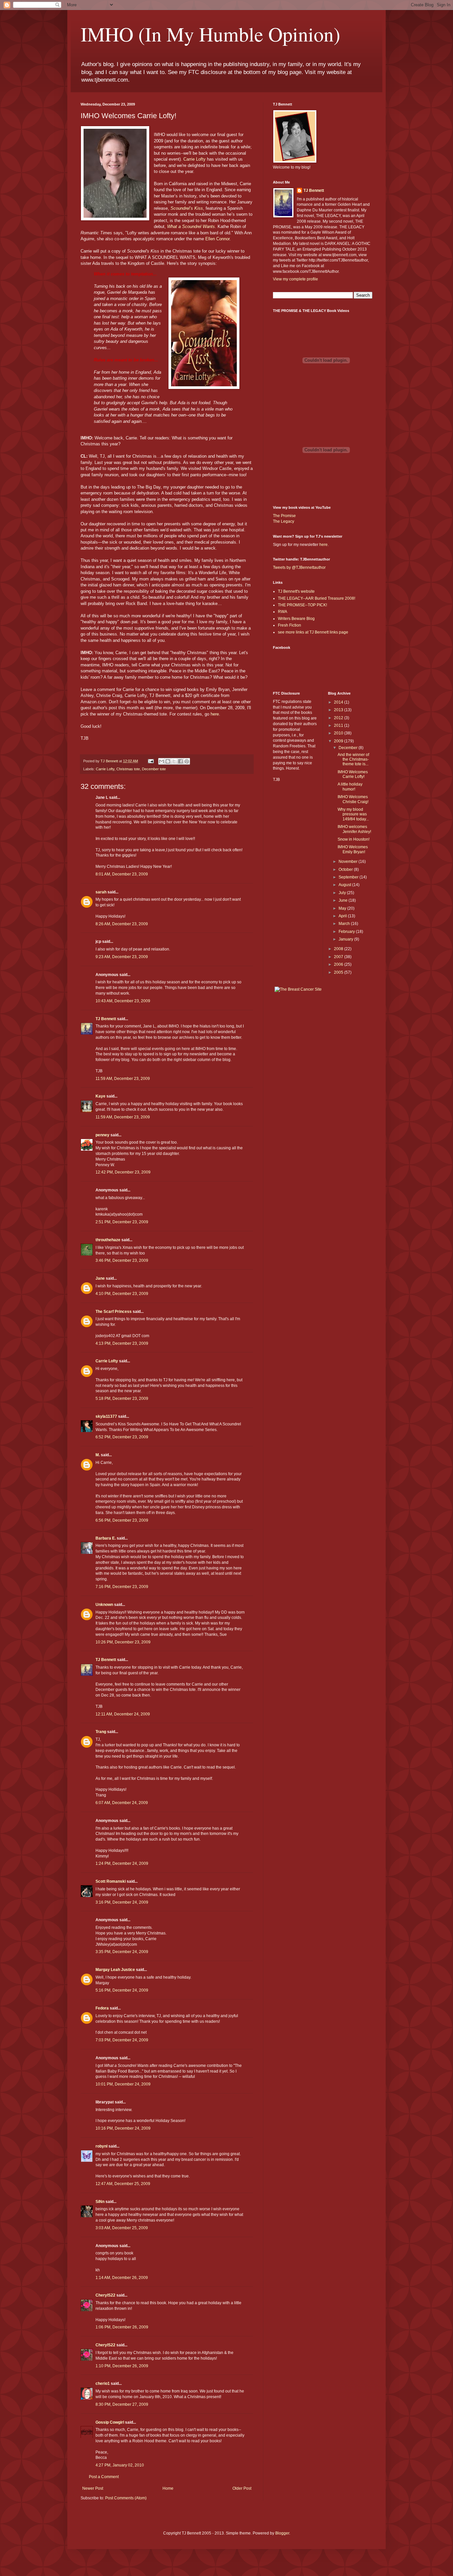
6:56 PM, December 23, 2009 (122, 1520)
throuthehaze (108, 1240)
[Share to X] (174, 761)
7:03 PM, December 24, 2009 (122, 2040)
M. (98, 1455)
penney (102, 1135)
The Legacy (284, 521)
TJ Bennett (106, 1019)
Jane (100, 1278)
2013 (339, 710)
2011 (339, 725)
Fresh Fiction (290, 625)
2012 (339, 718)
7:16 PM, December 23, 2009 (122, 1587)
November (349, 862)
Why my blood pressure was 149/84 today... (353, 814)
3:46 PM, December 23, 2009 (122, 1260)
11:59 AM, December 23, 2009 (123, 1079)
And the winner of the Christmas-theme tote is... (353, 759)
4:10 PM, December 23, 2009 (122, 1294)
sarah (101, 892)
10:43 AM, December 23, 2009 (123, 1001)
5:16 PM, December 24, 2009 (122, 1990)
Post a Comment (104, 2477)
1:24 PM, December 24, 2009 (122, 1863)
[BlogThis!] (168, 761)
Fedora (102, 2008)
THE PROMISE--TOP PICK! (302, 605)
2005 (339, 972)
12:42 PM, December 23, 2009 (123, 1172)
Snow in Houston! (354, 839)
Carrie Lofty (194, 159)
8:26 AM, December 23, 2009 (122, 924)
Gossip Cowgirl (110, 2422)
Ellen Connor (217, 239)
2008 (339, 949)
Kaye (100, 1096)
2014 (339, 702)
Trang (101, 1732)
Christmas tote (128, 769)
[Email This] (162, 761)
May (343, 908)
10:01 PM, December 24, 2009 (123, 2084)
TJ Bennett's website (296, 591)
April (343, 916)
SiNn (100, 2202)
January (346, 939)
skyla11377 (106, 1416)
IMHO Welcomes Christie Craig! (353, 799)
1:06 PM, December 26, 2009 (122, 2327)
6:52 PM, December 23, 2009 (122, 1437)
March (345, 924)
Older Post (242, 2488)
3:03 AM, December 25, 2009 (122, 2228)
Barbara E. (106, 1538)
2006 (339, 964)
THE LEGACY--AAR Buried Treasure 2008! (317, 598)
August (345, 885)
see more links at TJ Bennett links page (313, 632)
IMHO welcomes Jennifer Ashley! (354, 829)
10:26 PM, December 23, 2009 (123, 1642)
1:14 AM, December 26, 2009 (122, 2278)
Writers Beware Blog (296, 619)
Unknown (104, 1605)
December (349, 748)
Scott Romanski (111, 1881)
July (343, 893)
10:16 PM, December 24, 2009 (123, 2128)
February (347, 932)
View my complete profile (295, 279)
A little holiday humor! (350, 787)
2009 (339, 741)
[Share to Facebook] (180, 761)
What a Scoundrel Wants (191, 227)
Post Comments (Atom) (126, 2498)
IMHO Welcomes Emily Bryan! (353, 849)
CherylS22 (105, 2295)
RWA (283, 612)
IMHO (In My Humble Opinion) (210, 34)
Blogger (282, 2533)
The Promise (284, 516)
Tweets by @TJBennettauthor (299, 568)
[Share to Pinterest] (187, 761)
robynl (101, 2146)
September (349, 877)
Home (168, 2488)
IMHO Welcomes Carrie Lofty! (353, 774)
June (344, 900)
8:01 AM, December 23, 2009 (122, 874)
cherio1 (103, 2384)
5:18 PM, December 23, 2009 (122, 1399)
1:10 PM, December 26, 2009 (122, 2366)
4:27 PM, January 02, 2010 (120, 2465)
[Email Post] (151, 761)
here (215, 714)
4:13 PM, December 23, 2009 (122, 1343)
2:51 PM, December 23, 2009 (122, 1222)
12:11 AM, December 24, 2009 (123, 1714)
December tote (154, 769)
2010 (339, 733)
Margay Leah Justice (115, 1970)
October (346, 870)
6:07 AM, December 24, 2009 (122, 1803)
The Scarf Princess (114, 1312)
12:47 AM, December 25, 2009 (123, 2184)
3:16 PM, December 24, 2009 (122, 1902)
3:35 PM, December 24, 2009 (122, 1952)
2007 (339, 957)
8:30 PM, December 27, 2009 (122, 2404)
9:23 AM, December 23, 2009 (122, 957)
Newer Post (93, 2488)
